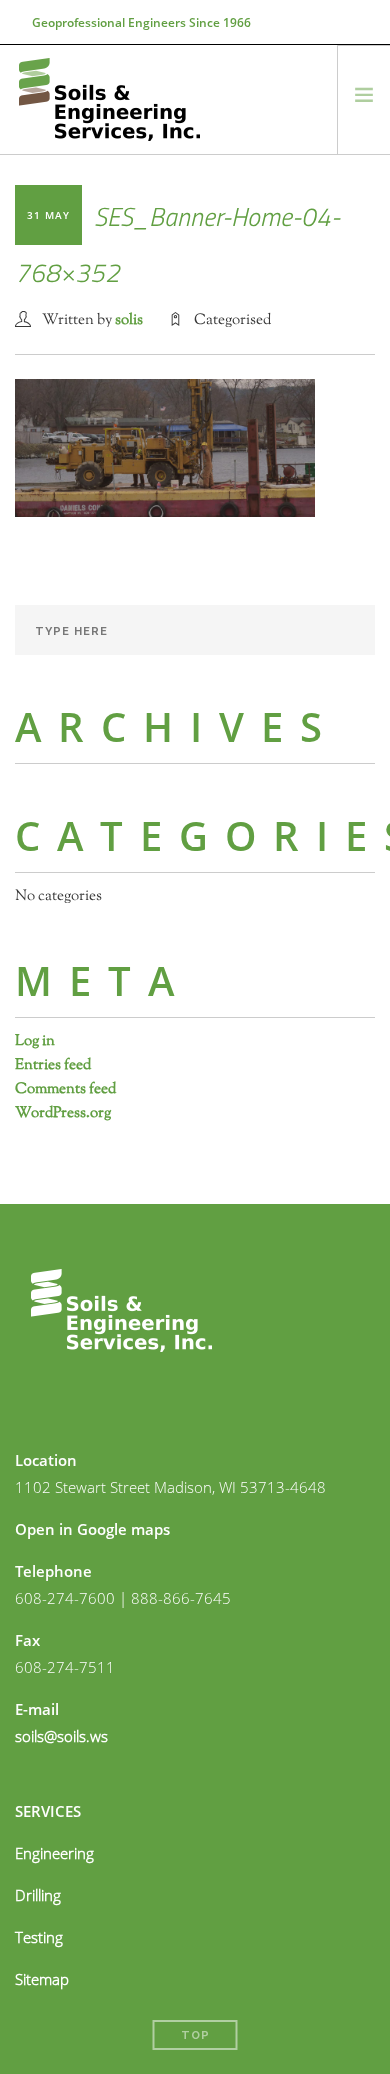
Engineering (54, 1853)
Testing (39, 1937)
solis (129, 320)
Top (195, 2035)
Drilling (38, 1895)
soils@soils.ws (61, 1736)
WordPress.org (63, 1113)
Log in (35, 1041)
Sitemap (42, 1979)
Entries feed (53, 1065)
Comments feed (65, 1089)
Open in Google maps (92, 1529)
